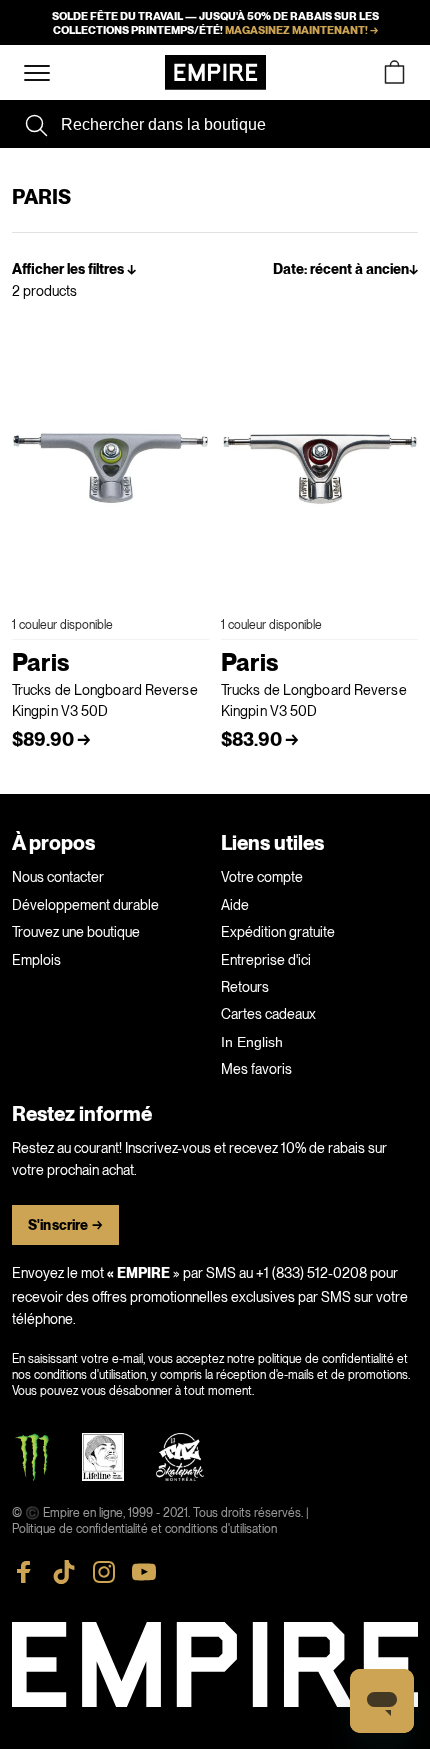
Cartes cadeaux (268, 1014)
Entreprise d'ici (266, 960)
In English (252, 1042)
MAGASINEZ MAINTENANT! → (301, 30)
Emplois (36, 960)
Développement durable (85, 905)
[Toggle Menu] (37, 73)
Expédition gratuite (278, 932)
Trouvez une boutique (76, 932)
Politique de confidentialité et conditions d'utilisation (144, 1529)
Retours (245, 987)
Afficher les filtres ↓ (74, 269)
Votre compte (262, 877)
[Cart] (394, 72)
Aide (235, 905)
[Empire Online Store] (215, 72)
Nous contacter (58, 877)
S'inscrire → (65, 1225)
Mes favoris (256, 1069)
